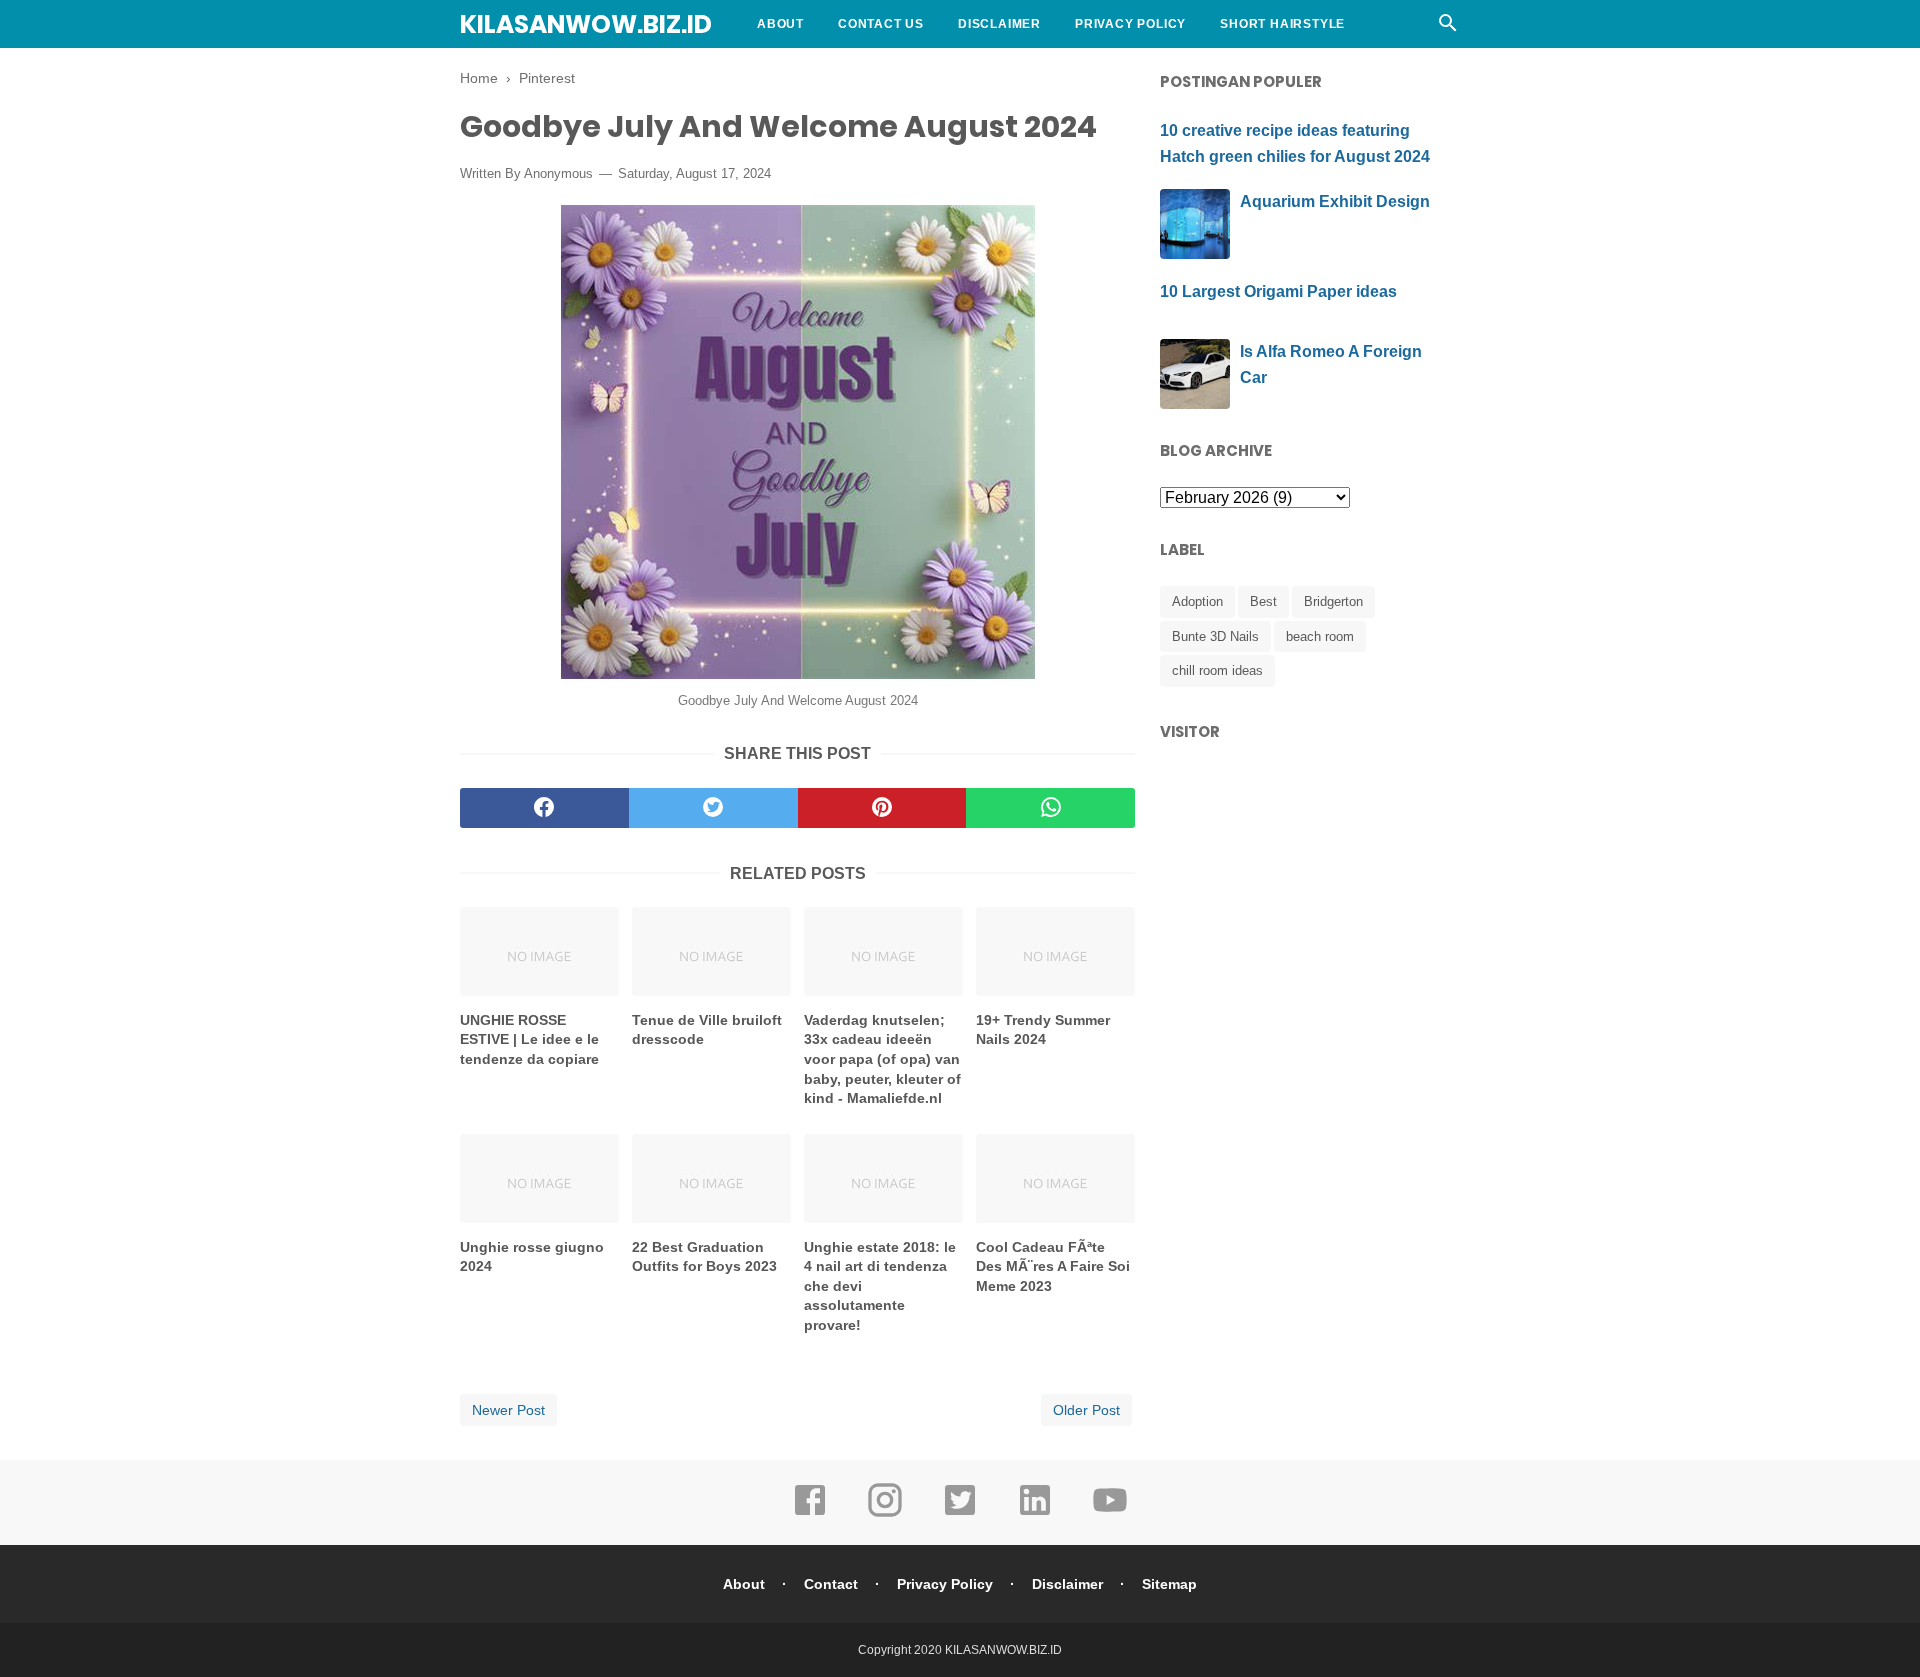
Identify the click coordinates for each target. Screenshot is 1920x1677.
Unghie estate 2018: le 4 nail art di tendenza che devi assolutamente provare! (880, 1286)
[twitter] (713, 808)
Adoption (1197, 601)
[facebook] (544, 808)
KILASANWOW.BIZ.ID (586, 24)
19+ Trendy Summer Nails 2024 (1043, 1030)
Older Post (1086, 1410)
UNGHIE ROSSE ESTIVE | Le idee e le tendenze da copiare (529, 1039)
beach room (1320, 636)
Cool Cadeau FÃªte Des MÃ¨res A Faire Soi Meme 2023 (1053, 1266)
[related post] (539, 951)
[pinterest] (882, 808)
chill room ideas (1217, 670)
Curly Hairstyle (819, 72)
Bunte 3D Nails (1215, 636)
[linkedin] (1035, 1514)
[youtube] (1110, 1514)
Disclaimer (999, 24)
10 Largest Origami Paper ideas (1278, 291)
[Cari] (1448, 28)
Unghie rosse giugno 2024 (532, 1257)
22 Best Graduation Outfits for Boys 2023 (704, 1257)
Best (1263, 601)
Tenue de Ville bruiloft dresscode (707, 1030)
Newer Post (508, 1410)
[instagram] (885, 1514)
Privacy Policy (1130, 24)
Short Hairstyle (1282, 24)
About (780, 24)
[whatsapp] (1050, 808)
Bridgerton (1333, 601)
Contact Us (881, 24)
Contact (831, 1584)
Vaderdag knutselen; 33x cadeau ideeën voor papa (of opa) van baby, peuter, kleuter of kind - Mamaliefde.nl (882, 1059)
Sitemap (1169, 1584)
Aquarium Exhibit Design (1335, 201)
